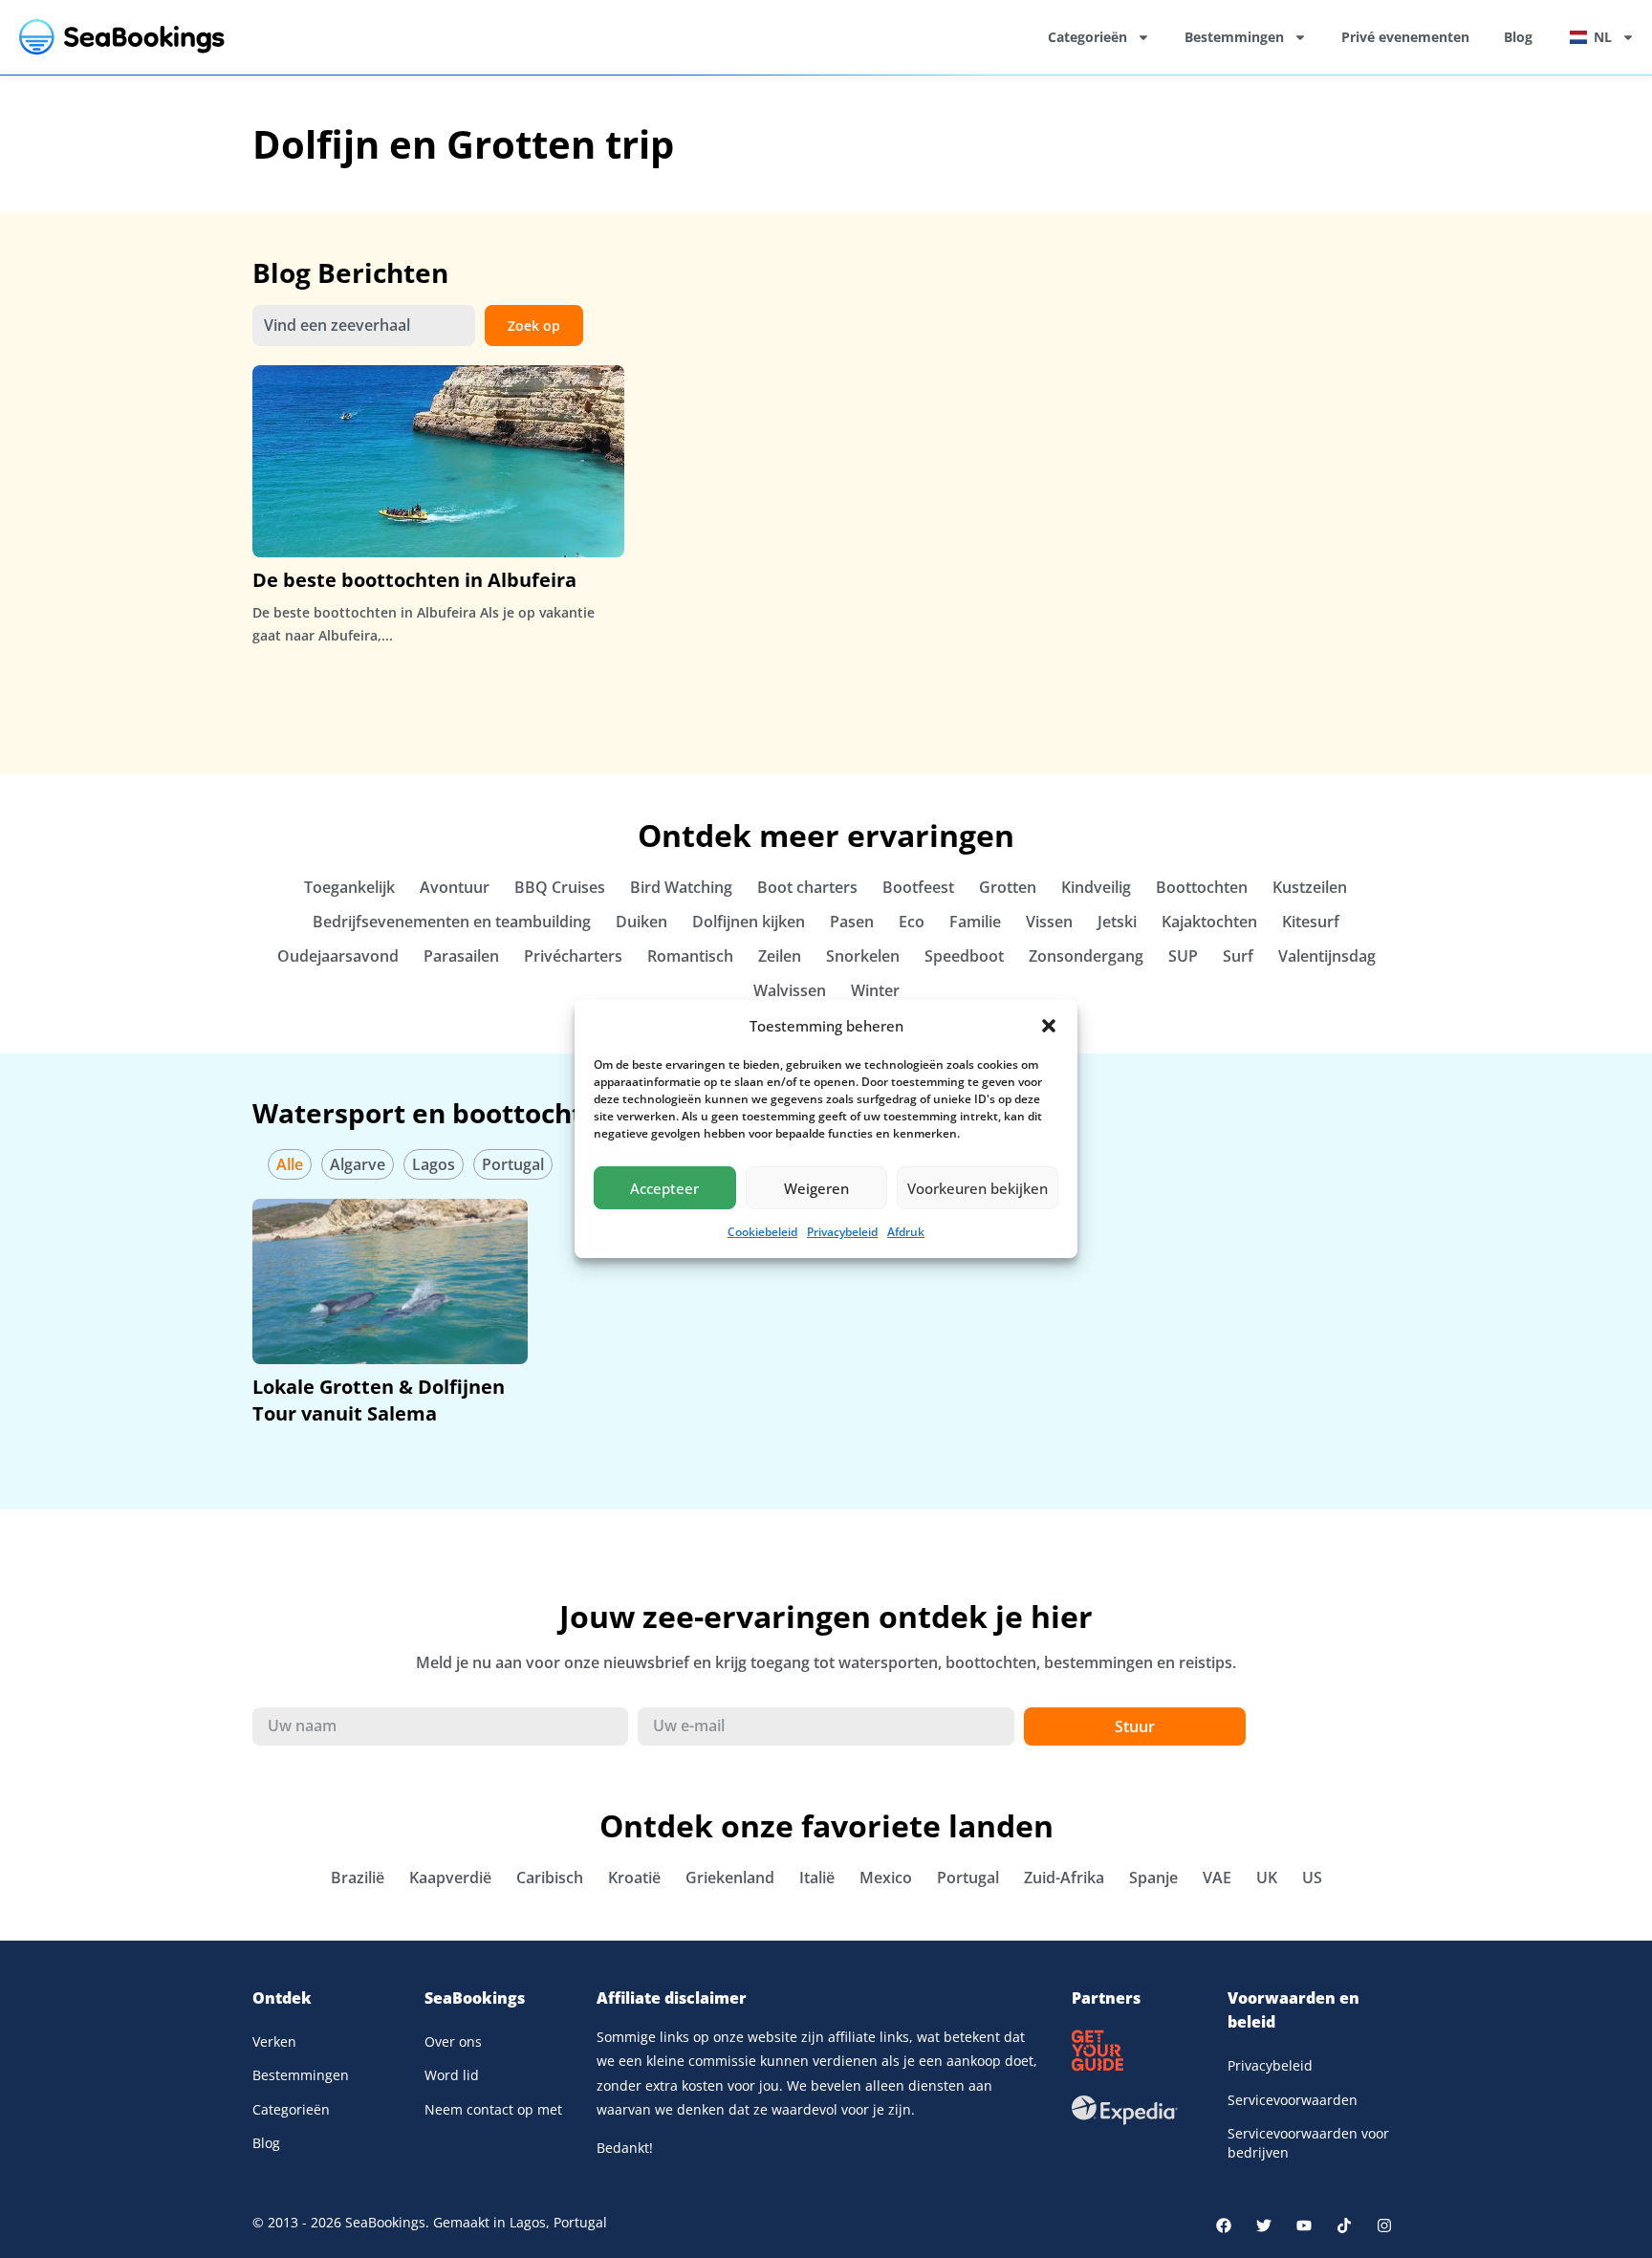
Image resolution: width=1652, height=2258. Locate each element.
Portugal (513, 1164)
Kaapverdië (450, 1878)
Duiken (641, 922)
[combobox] (364, 326)
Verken (274, 2041)
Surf (1238, 956)
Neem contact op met (493, 2109)
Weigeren (816, 1188)
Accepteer (664, 1188)
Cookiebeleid (762, 1232)
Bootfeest (918, 887)
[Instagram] (1384, 2225)
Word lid (452, 2075)
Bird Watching (681, 887)
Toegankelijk (349, 887)
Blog (1518, 37)
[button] (1049, 1026)
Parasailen (461, 956)
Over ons (453, 2041)
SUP (1183, 956)
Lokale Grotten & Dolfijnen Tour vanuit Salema (379, 1400)
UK (1267, 1878)
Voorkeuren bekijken (978, 1188)
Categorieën (1087, 37)
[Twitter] (1264, 2225)
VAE (1217, 1878)
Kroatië (634, 1878)
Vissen (1049, 922)
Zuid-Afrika (1064, 1878)
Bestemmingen (1234, 37)
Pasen (852, 922)
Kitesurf (1311, 922)
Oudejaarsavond (338, 956)
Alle (290, 1164)
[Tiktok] (1344, 2225)
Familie (975, 922)
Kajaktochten (1209, 922)
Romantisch (690, 956)
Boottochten (1202, 887)
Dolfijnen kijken (749, 922)
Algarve (358, 1164)
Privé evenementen (1405, 37)
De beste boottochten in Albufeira (414, 580)
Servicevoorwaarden (1293, 2100)
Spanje (1153, 1878)
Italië (817, 1878)
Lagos (434, 1164)
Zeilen (780, 956)
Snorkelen (863, 956)
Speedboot (964, 956)
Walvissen (790, 990)
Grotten (1008, 887)
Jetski (1117, 922)
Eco (912, 922)
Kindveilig (1096, 887)
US (1312, 1878)
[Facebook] (1224, 2225)
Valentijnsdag (1327, 956)
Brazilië (358, 1878)
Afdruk (906, 1232)
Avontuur (455, 887)
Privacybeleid (842, 1232)
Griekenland (730, 1878)
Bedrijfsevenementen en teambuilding (452, 922)
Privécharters (573, 956)
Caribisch (550, 1878)
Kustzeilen (1310, 887)
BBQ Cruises (560, 887)
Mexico (886, 1878)
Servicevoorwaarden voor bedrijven (1308, 2143)
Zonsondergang (1086, 956)
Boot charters (807, 887)
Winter (875, 990)
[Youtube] (1304, 2225)
